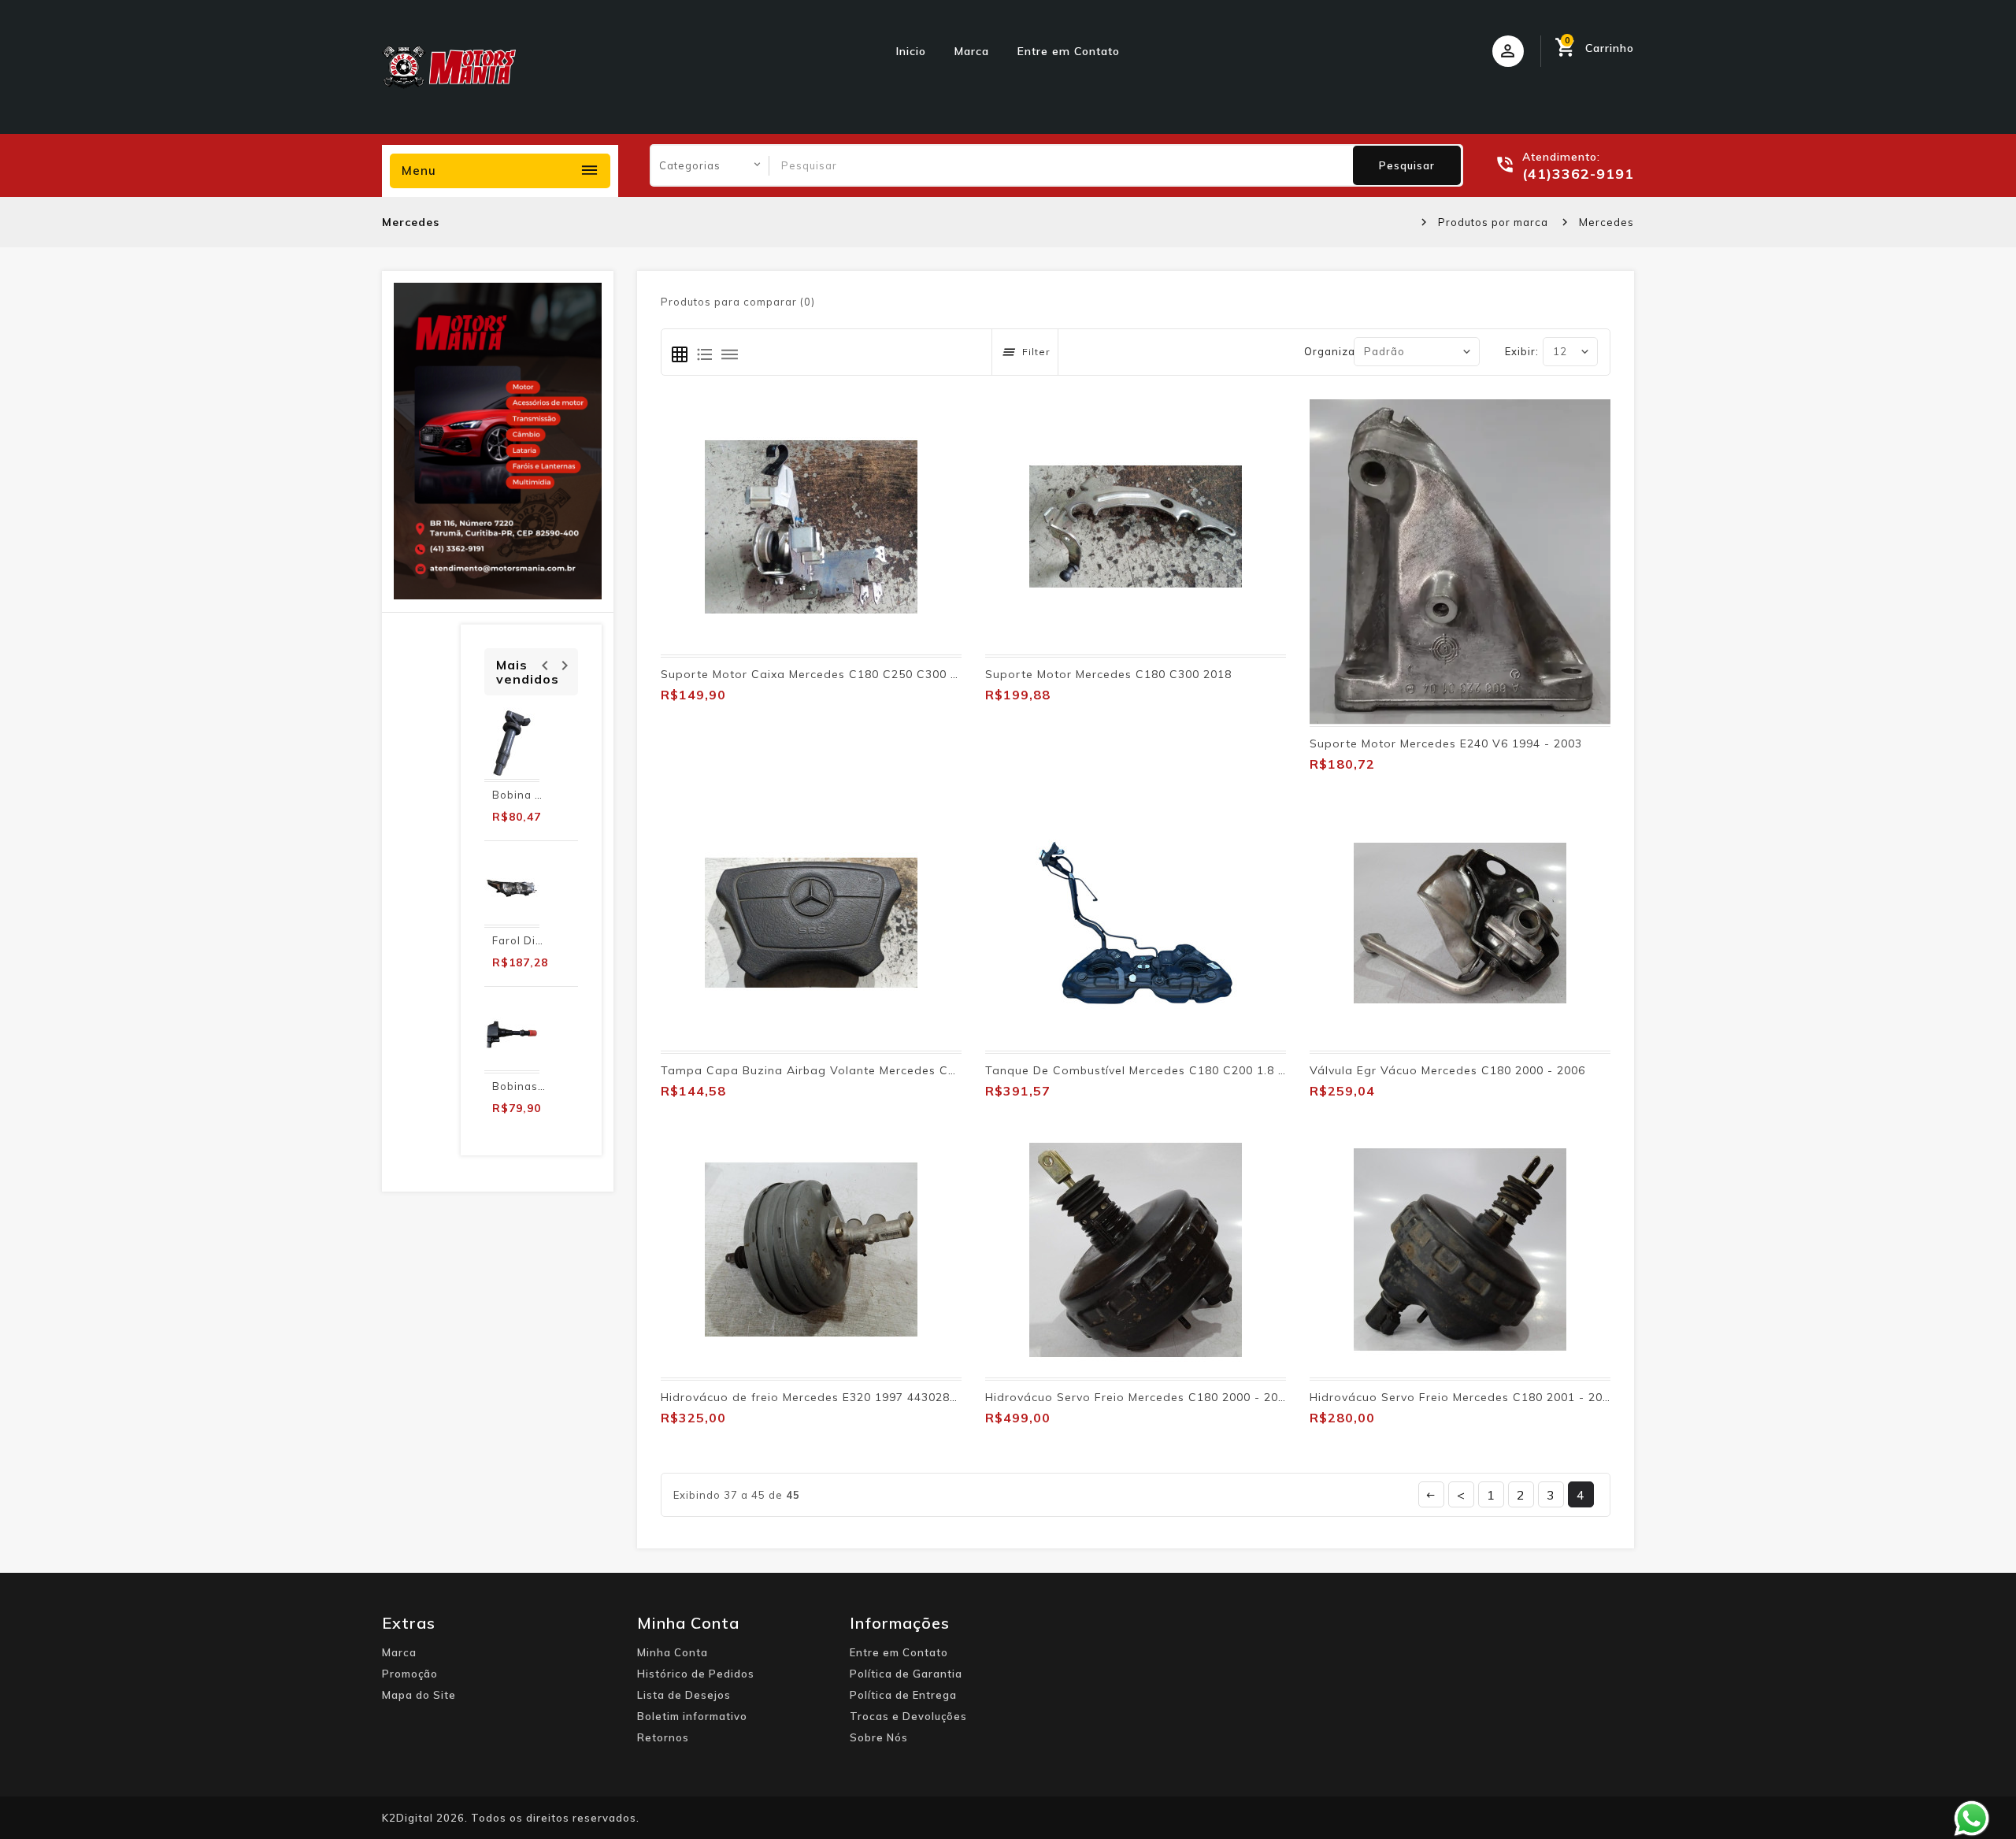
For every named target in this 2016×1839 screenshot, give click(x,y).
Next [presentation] (564, 664)
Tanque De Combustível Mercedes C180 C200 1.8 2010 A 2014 (1168, 1070)
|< (1431, 1494)
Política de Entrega (903, 1695)
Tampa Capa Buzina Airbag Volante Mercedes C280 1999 (831, 1070)
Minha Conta (673, 1652)
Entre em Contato (1069, 51)
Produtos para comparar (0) (738, 302)
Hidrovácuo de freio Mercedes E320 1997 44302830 (812, 1397)
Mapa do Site (419, 1695)
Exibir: (1522, 351)
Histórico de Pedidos (696, 1674)
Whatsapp (1972, 1819)
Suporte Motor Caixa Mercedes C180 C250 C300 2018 (820, 674)
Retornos (663, 1737)
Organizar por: (1345, 351)
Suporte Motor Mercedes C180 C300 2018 (1108, 674)
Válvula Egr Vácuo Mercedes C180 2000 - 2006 (1447, 1070)
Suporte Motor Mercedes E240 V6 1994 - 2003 (1446, 743)
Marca (972, 51)
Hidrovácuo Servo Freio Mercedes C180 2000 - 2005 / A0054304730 (1184, 1397)
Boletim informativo (692, 1716)
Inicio (911, 51)
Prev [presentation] (545, 664)
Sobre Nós (879, 1737)
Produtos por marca (1493, 222)
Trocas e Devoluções (908, 1716)
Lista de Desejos (684, 1695)
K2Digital (408, 1818)
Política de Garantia (906, 1674)
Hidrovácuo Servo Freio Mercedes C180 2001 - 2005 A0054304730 (1505, 1397)
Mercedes (1606, 222)
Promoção (410, 1674)
